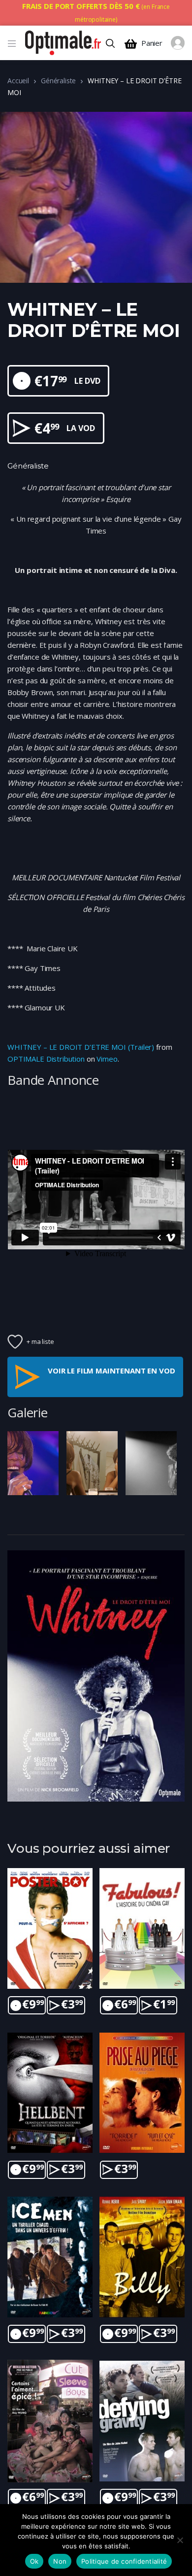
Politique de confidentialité (124, 2561)
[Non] (180, 2540)
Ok (34, 2561)
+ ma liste (40, 1341)
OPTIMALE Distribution (46, 1059)
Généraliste (58, 81)
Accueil (18, 81)
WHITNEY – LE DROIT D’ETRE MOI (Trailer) (81, 1047)
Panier (152, 43)
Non (60, 2561)
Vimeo (107, 1059)
